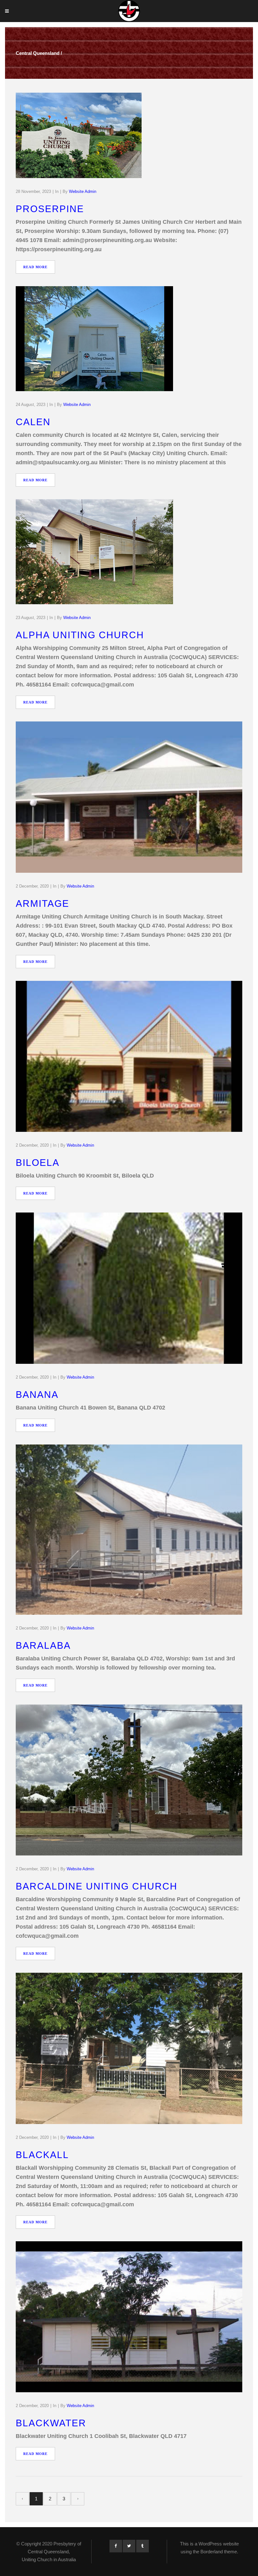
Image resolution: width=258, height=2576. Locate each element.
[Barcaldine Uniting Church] (129, 1780)
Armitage (42, 903)
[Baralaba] (129, 1530)
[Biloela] (129, 1056)
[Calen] (94, 339)
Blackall (42, 2155)
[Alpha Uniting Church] (94, 552)
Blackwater (51, 2423)
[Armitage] (129, 797)
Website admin (83, 191)
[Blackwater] (129, 2317)
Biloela (38, 1163)
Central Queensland (38, 53)
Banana (37, 1395)
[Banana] (129, 1288)
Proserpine (50, 209)
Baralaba (43, 1645)
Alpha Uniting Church (80, 635)
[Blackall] (129, 2048)
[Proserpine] (79, 135)
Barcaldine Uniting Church (97, 1886)
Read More (35, 267)
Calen (33, 422)
